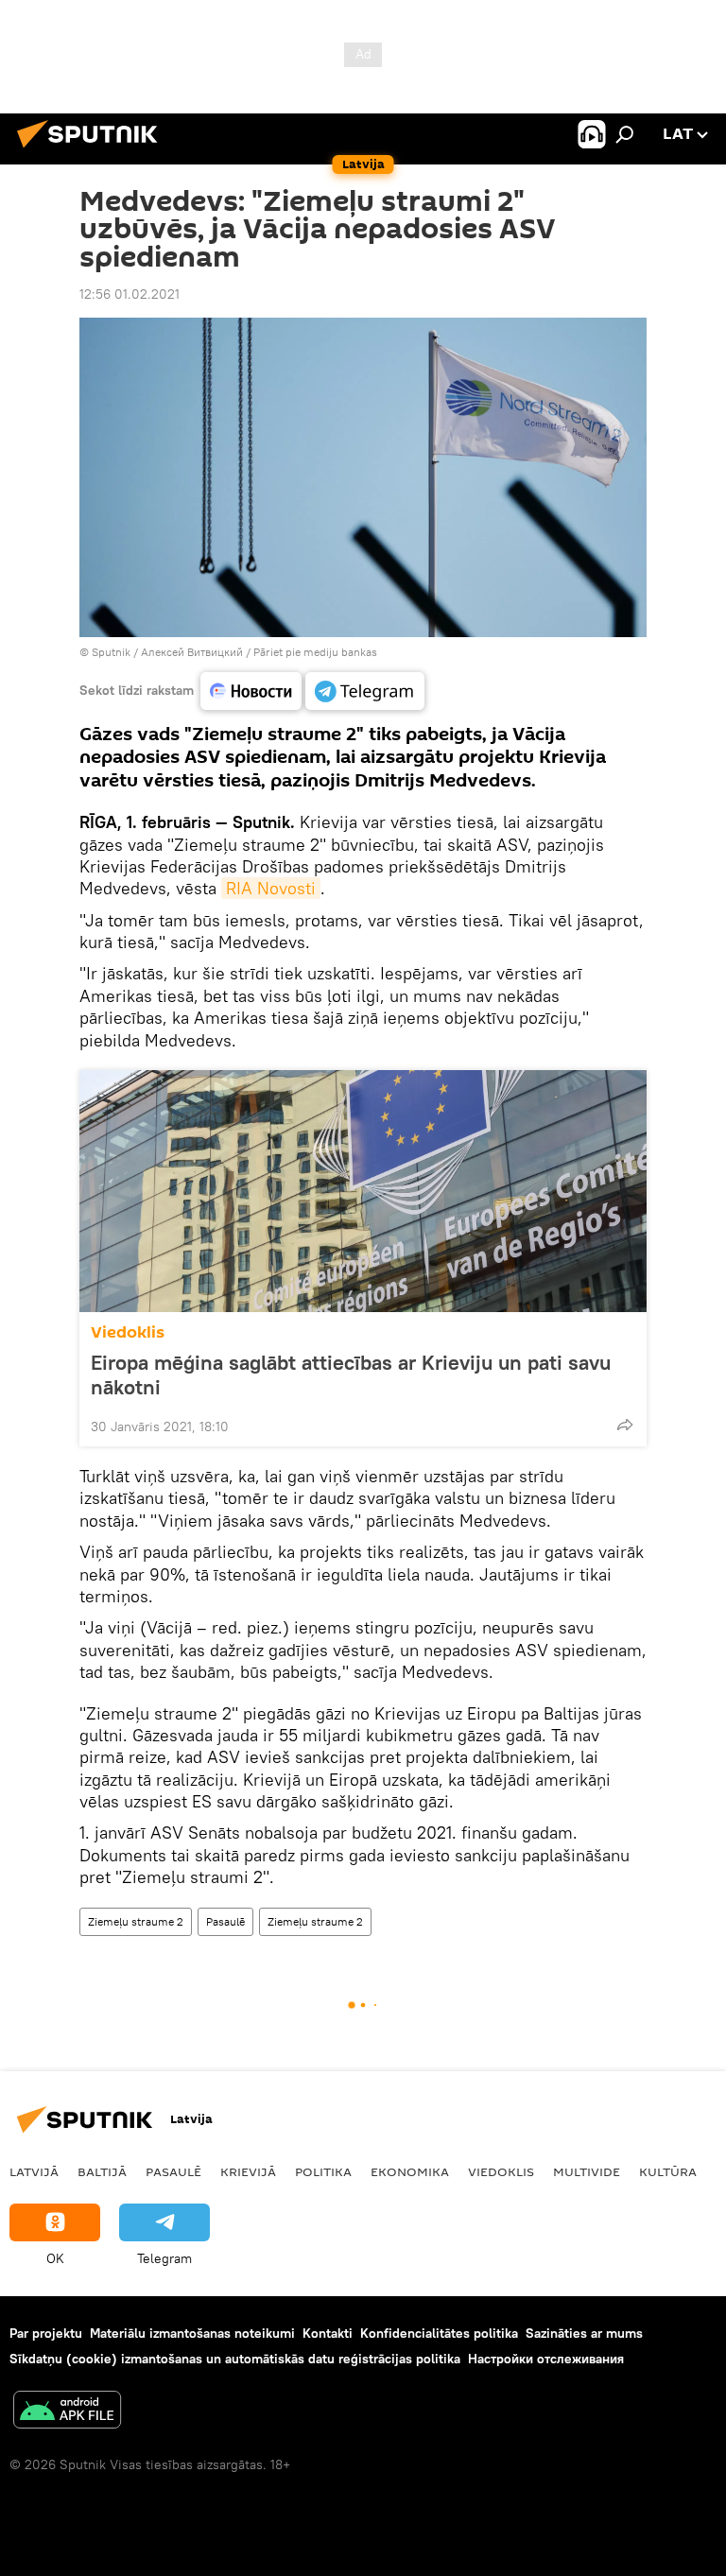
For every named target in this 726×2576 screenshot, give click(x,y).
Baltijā (102, 2171)
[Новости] (251, 691)
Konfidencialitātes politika (439, 2333)
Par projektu (46, 2333)
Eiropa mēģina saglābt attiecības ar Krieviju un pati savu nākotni (351, 1374)
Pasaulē (225, 1921)
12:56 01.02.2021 (130, 294)
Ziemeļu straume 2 (136, 1921)
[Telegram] (365, 691)
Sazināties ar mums (584, 2333)
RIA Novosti (271, 888)
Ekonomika (410, 2171)
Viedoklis (128, 1332)
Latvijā (34, 2171)
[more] (625, 1425)
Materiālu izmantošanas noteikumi (192, 2333)
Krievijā (248, 2171)
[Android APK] (67, 2412)
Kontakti (328, 2333)
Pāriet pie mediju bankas (315, 652)
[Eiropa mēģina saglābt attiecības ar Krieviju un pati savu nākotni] (363, 1191)
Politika (323, 2171)
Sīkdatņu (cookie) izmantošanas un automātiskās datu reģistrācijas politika (235, 2359)
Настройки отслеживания (546, 2359)
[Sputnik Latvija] (93, 150)
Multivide (587, 2171)
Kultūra (668, 2171)
